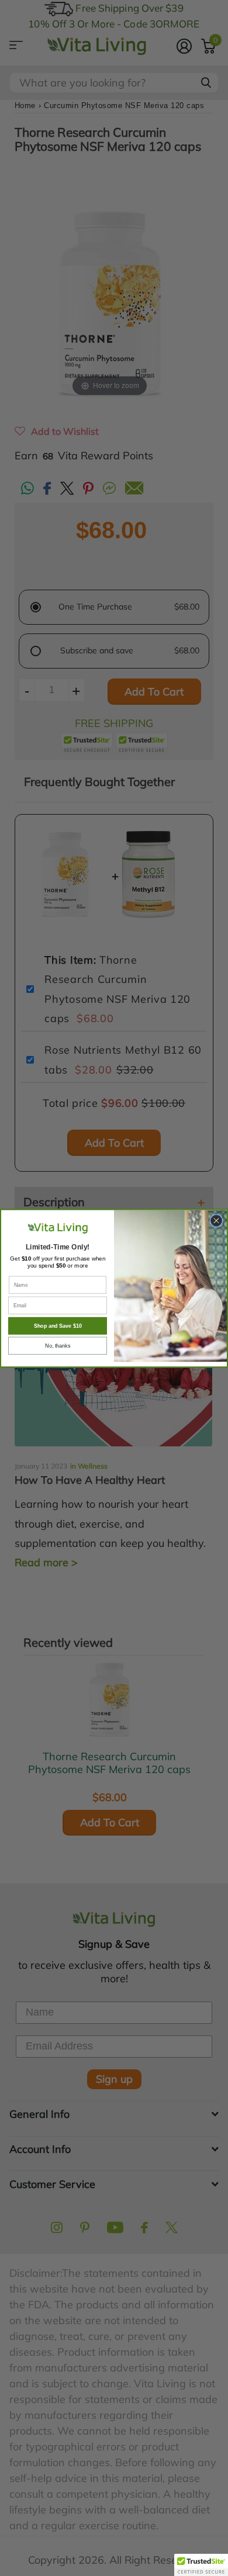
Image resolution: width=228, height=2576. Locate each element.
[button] (201, 2565)
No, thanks (58, 1345)
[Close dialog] (216, 1220)
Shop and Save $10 (58, 1325)
